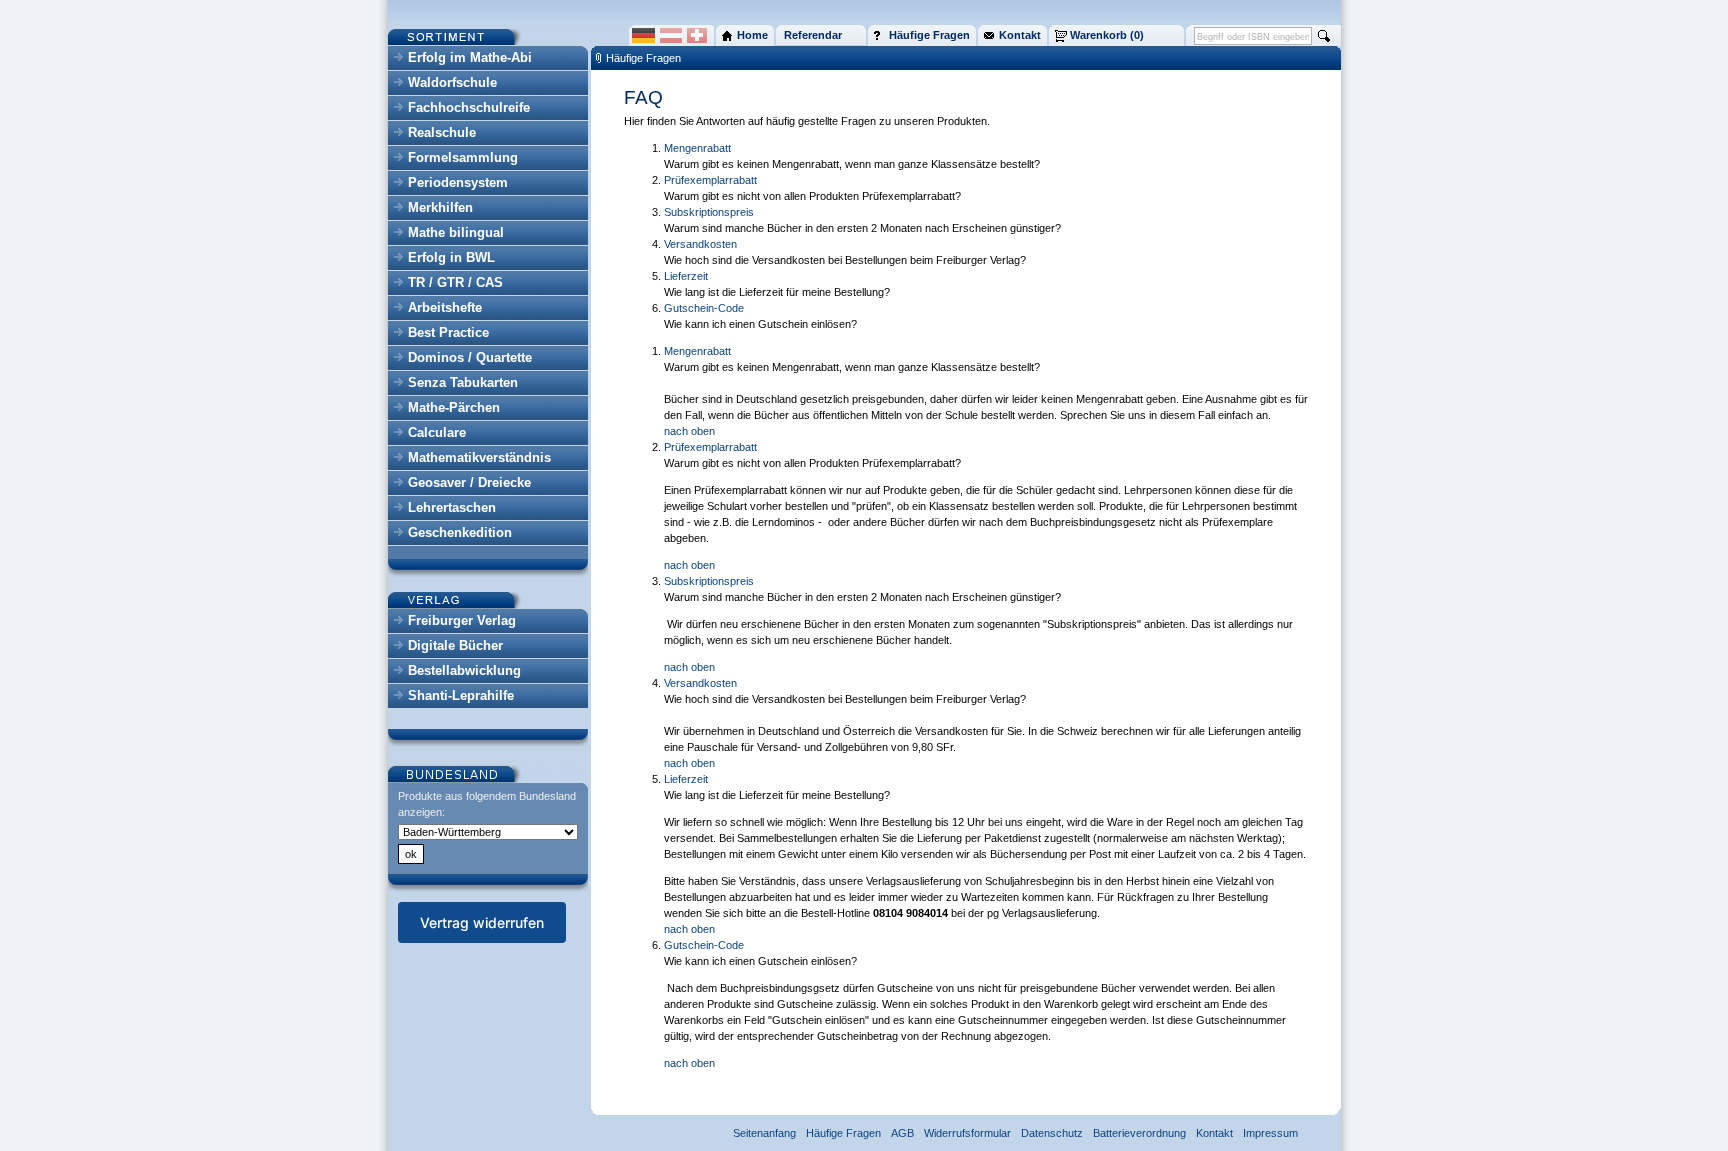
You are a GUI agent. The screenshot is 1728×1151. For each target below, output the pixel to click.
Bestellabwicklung (464, 670)
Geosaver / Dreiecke (469, 482)
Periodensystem (458, 182)
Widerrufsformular (967, 1133)
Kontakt (1214, 1133)
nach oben (689, 431)
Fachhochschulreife (469, 107)
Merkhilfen (440, 207)
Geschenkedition (460, 532)
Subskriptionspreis (709, 212)
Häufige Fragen (643, 58)
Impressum (1270, 1133)
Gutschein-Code (704, 308)
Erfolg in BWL (451, 257)
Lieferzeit (686, 276)
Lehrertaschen (452, 507)
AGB (902, 1133)
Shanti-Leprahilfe (461, 695)
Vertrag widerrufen (482, 922)
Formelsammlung (463, 157)
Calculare (437, 432)
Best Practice (448, 332)
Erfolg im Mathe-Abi (470, 57)
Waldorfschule (452, 82)
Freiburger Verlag (462, 620)
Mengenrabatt (697, 148)
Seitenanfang (764, 1133)
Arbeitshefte (445, 307)
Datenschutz (1052, 1133)
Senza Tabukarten (463, 382)
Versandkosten (700, 244)
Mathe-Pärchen (454, 407)
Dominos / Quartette (470, 357)
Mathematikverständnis (479, 457)
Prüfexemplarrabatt (710, 180)
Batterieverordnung (1139, 1133)
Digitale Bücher (455, 645)
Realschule (442, 132)
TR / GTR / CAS (455, 282)
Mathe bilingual (456, 232)
